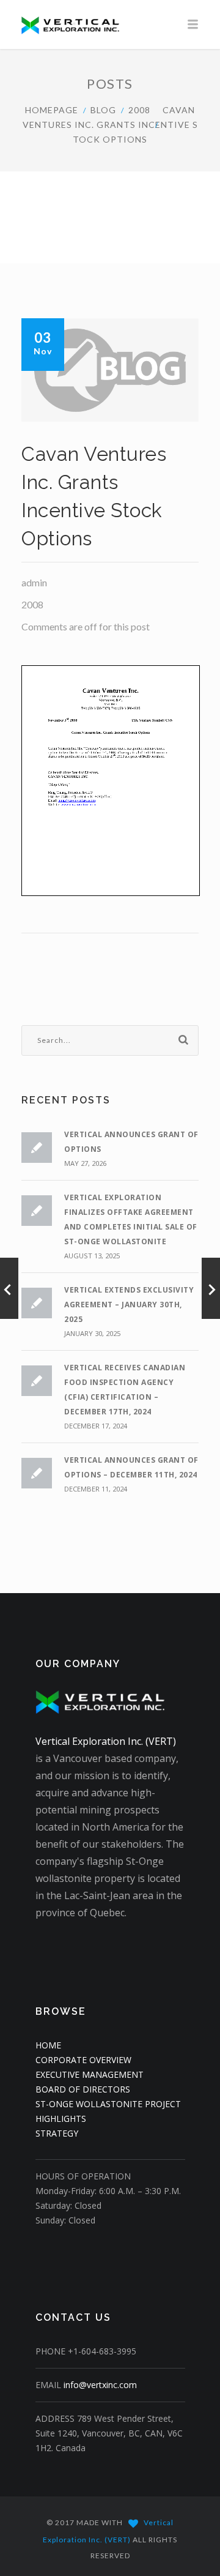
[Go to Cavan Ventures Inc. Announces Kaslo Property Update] (211, 1288)
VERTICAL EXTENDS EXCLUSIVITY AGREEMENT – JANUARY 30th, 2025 (129, 1305)
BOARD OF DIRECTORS (83, 2089)
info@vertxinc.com (100, 2385)
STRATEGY (57, 2133)
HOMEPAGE (52, 110)
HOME (48, 2045)
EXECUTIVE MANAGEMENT (90, 2074)
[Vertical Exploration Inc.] (110, 24)
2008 (139, 110)
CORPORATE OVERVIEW (83, 2060)
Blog (103, 110)
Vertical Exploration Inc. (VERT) (106, 1741)
